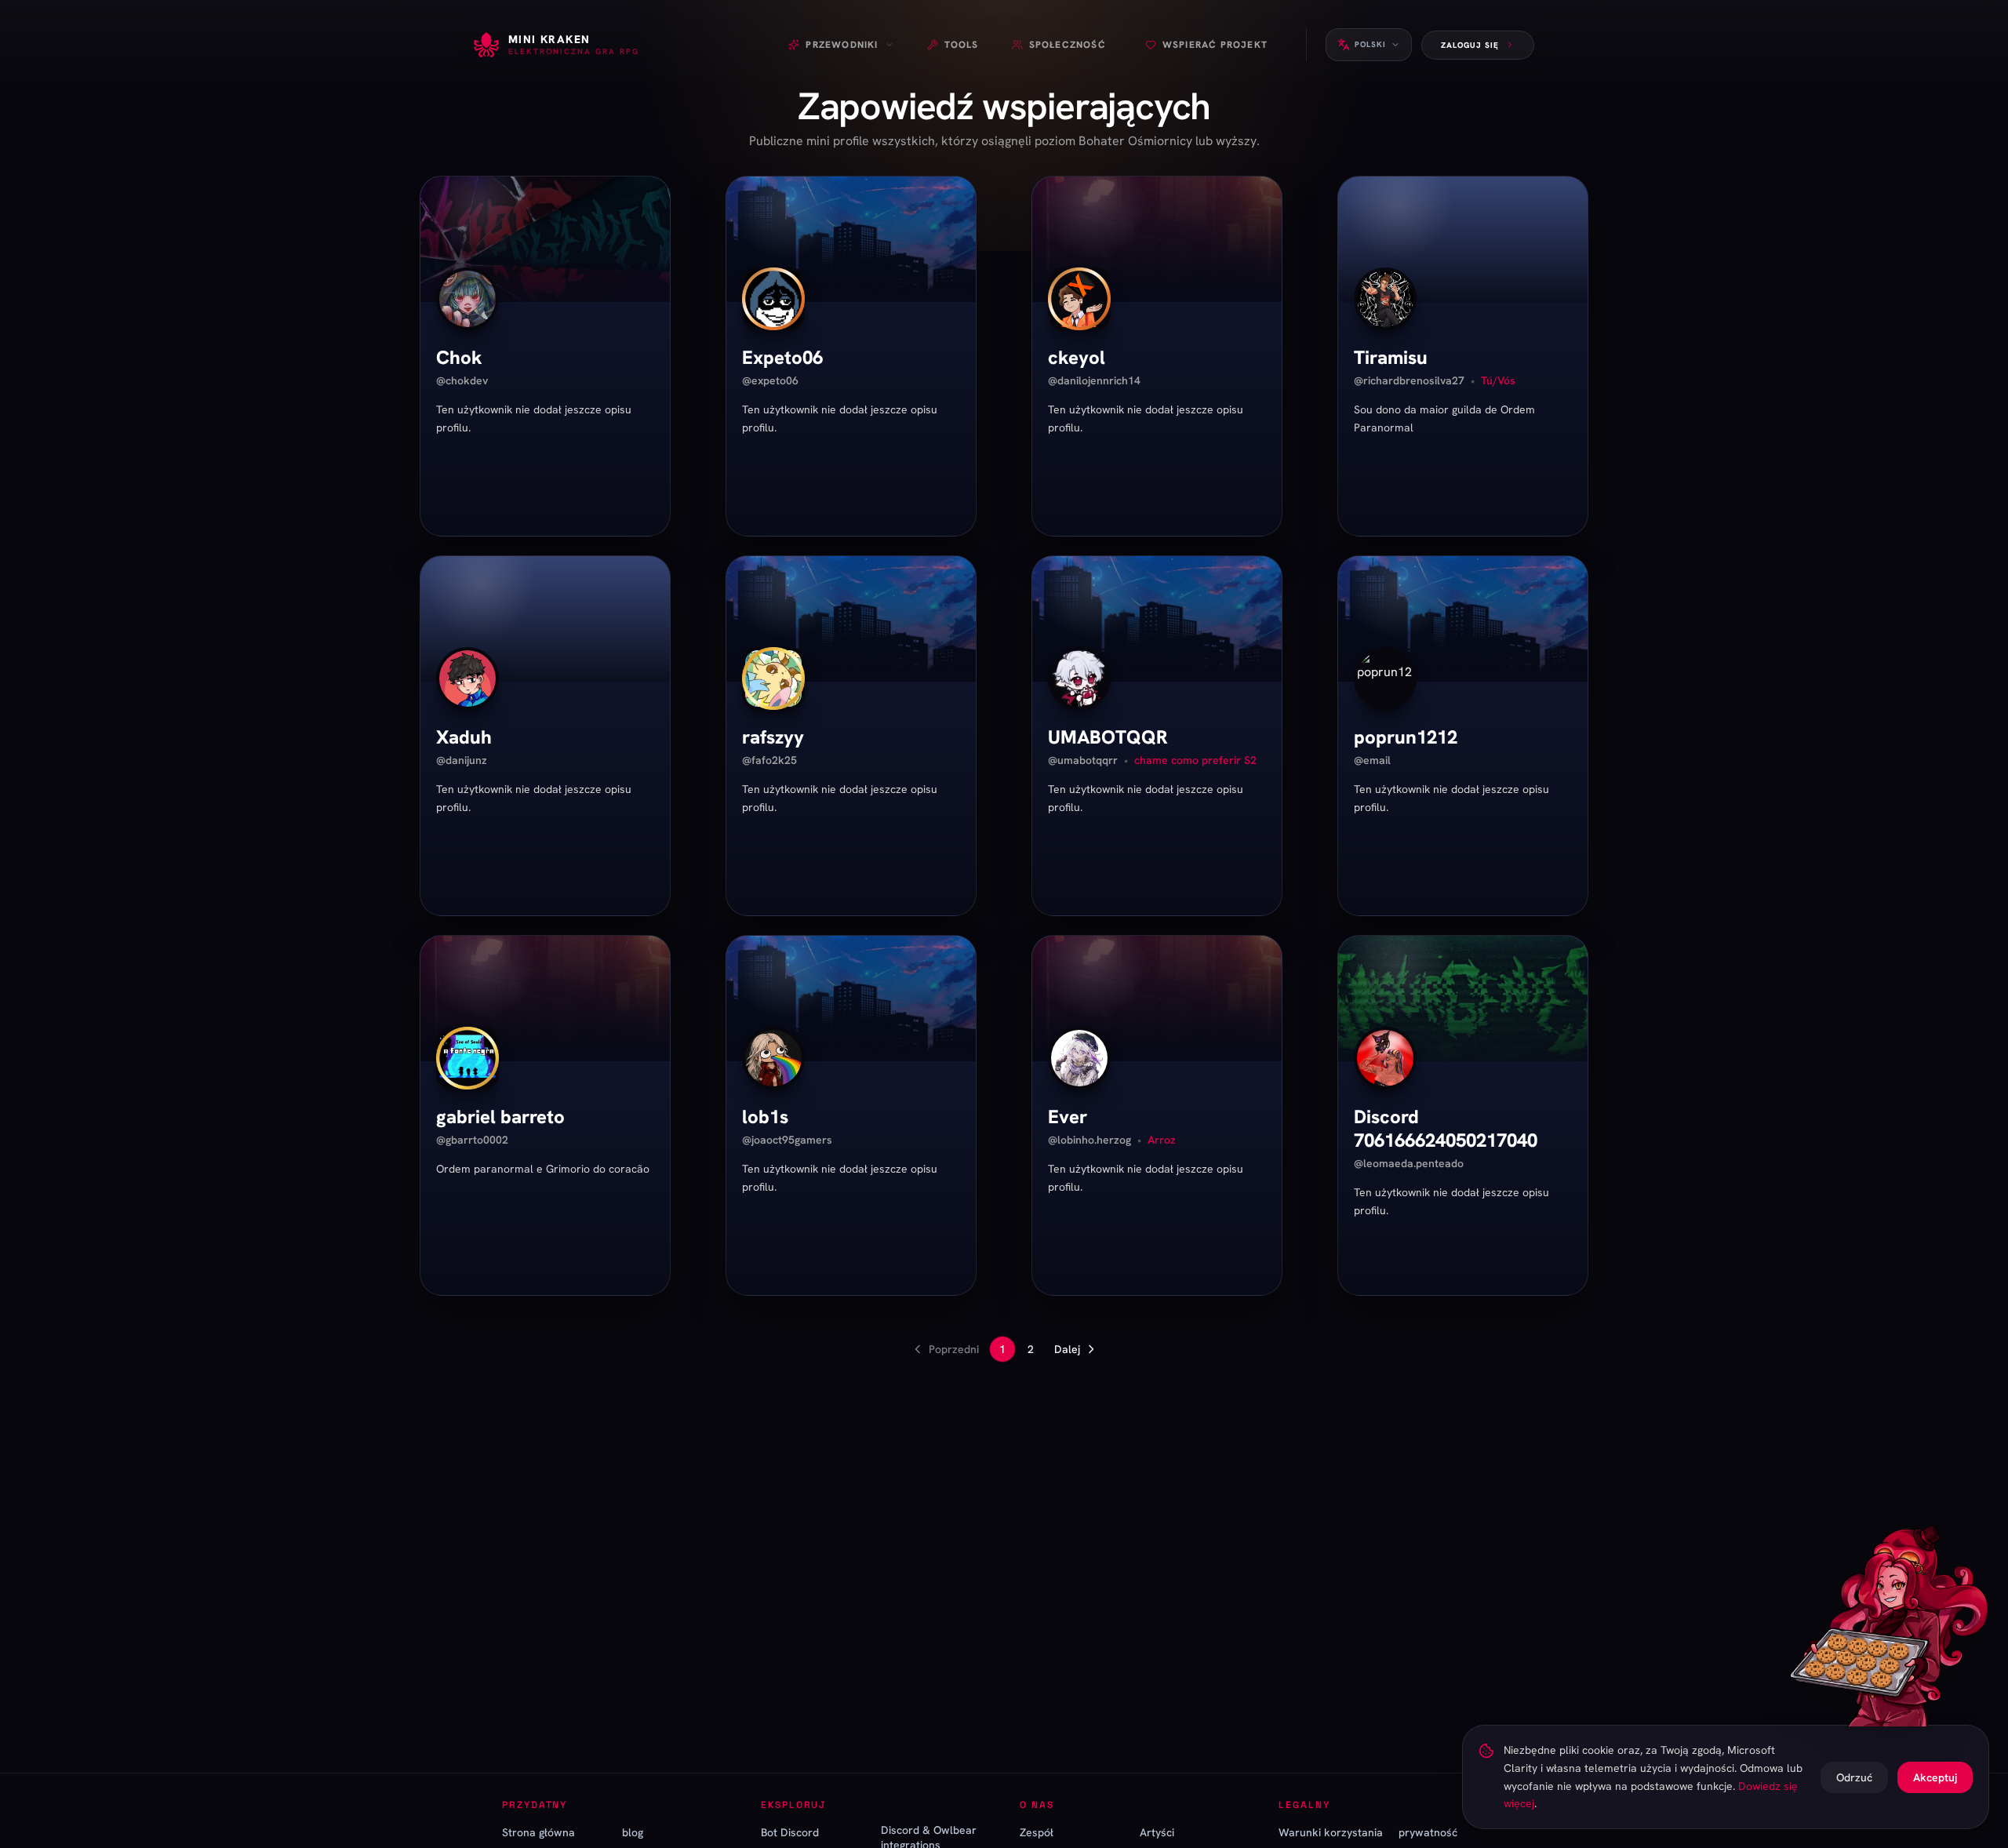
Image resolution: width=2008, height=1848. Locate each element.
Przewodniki (842, 45)
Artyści (1157, 1832)
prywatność (1428, 1832)
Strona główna (538, 1832)
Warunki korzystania (1331, 1832)
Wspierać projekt (1215, 45)
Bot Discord (790, 1832)
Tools (962, 45)
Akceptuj (1935, 1777)
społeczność (1068, 45)
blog (633, 1832)
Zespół (1037, 1832)
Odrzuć (1854, 1777)
